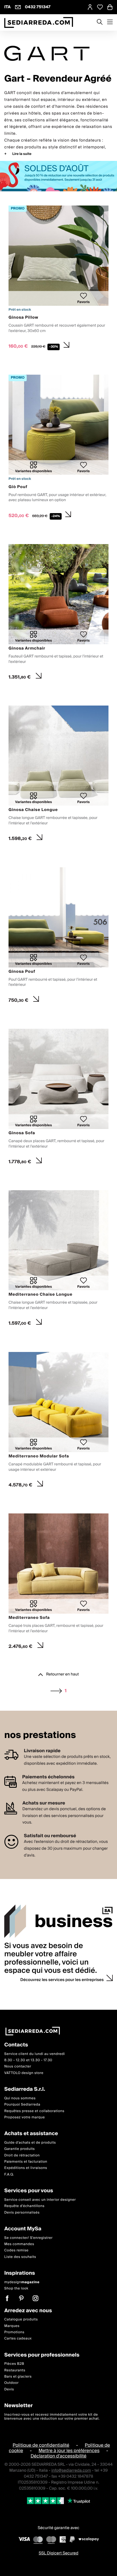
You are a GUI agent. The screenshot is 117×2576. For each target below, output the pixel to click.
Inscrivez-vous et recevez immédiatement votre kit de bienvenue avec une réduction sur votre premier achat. (52, 2417)
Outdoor (12, 2383)
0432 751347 (38, 7)
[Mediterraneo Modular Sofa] (58, 1421)
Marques (12, 2326)
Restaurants (15, 2370)
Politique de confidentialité (41, 2445)
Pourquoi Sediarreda (22, 2105)
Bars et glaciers (18, 2377)
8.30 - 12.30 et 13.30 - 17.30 (28, 2060)
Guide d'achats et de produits (30, 2143)
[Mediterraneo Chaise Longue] (58, 1260)
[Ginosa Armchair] (58, 613)
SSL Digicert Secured (58, 2553)
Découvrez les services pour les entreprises (62, 1980)
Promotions (14, 2332)
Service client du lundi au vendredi (35, 2054)
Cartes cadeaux (18, 2338)
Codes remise (16, 2251)
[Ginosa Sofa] (58, 1098)
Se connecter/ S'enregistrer (28, 2238)
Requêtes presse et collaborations (34, 2111)
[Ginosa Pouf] (58, 937)
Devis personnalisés (22, 2213)
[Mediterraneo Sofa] (58, 1583)
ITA (8, 7)
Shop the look (16, 2288)
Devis (9, 2389)
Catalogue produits (21, 2319)
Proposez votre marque (25, 2117)
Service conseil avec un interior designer (40, 2200)
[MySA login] (90, 7)
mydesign (22, 2282)
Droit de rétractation (22, 2155)
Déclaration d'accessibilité (59, 2456)
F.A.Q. (9, 2174)
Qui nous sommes (20, 2098)
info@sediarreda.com (71, 2471)
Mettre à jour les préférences (69, 2451)
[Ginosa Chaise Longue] (58, 775)
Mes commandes (19, 2244)
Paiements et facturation (26, 2162)
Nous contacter (18, 2067)
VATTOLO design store (24, 2073)
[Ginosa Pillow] (58, 279)
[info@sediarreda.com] (18, 7)
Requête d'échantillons (24, 2206)
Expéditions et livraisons (26, 2168)
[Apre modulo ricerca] (100, 22)
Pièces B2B (14, 2364)
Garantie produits (20, 2149)
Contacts (16, 2045)
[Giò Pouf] (58, 448)
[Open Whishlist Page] (100, 7)
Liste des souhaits (20, 2257)
